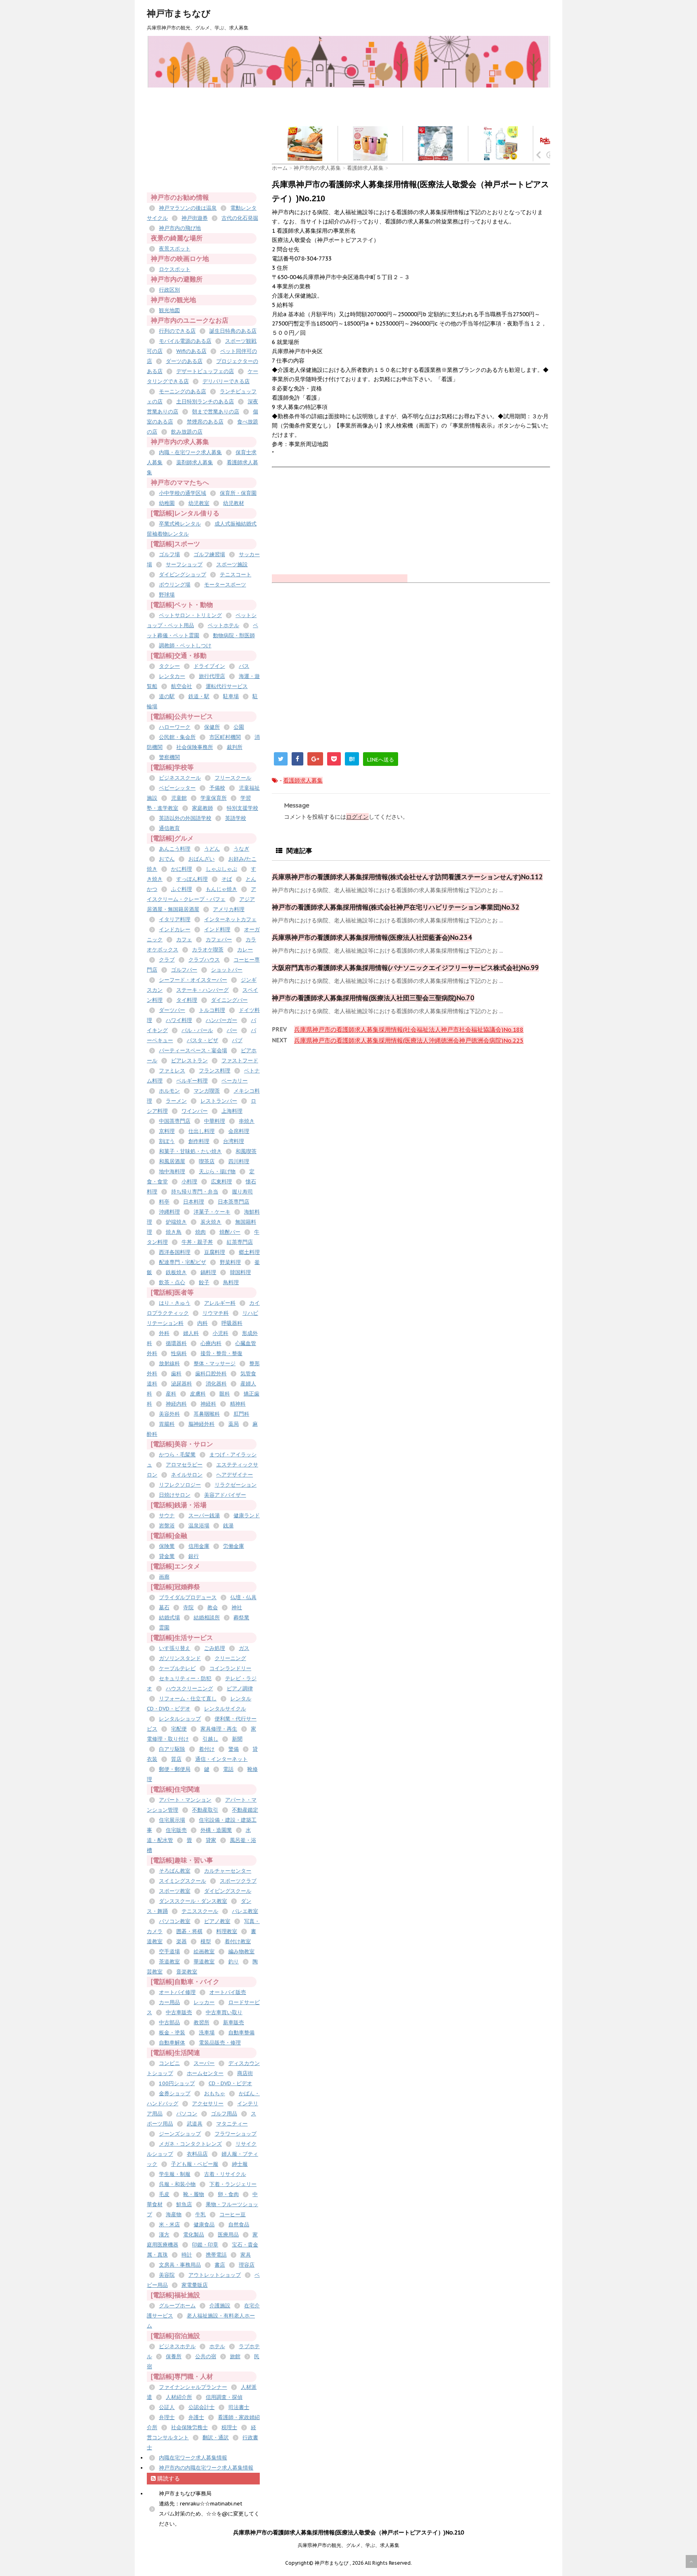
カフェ (184, 940)
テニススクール (200, 1911)
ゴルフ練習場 (209, 554)
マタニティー (232, 2124)
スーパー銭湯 (204, 1515)
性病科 (179, 1353)
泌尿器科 (182, 1384)
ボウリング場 (175, 585)
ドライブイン (209, 666)
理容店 (247, 2265)
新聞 (237, 1739)
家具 (246, 2255)
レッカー (204, 2002)
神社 (237, 1607)
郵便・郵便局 (175, 1769)
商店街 (245, 2073)
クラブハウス (204, 960)
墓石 (164, 1607)
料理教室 (227, 1931)
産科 (171, 1394)
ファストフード (240, 1061)
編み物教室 (241, 1951)
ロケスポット (175, 269)
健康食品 (204, 2225)
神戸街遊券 (195, 218)
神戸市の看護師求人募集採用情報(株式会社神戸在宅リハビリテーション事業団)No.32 (396, 907)
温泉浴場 (199, 1526)
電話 (228, 1769)
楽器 (182, 1941)
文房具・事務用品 (180, 2265)
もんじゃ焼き (221, 889)
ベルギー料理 (192, 1081)
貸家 (211, 1840)
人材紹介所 (179, 2397)
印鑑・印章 (205, 2245)
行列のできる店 (177, 331)
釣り (234, 1962)
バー (232, 1030)
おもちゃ (215, 2093)
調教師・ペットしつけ (185, 646)
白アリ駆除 (172, 1749)
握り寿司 (242, 1192)
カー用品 (169, 2002)
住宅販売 (176, 1830)
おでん (167, 859)
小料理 (189, 1182)
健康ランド (247, 1515)
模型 (206, 1941)
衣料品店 (197, 2154)
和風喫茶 (246, 1151)
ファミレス (172, 1071)
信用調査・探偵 (224, 2397)
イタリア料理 (175, 919)
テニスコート (236, 575)
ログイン (357, 817)
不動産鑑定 (245, 1810)
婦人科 (191, 1333)
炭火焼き (211, 1222)
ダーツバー (172, 1010)
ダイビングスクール (228, 1891)
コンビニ (169, 2063)
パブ (237, 1040)
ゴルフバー (184, 970)
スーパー (204, 2063)
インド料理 (217, 929)
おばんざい (201, 859)
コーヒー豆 (233, 2214)
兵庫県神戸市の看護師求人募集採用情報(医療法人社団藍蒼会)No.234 (372, 937)
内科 (202, 1323)
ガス (244, 1648)
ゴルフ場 (169, 554)
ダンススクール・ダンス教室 (193, 1901)
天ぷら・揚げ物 (217, 1171)
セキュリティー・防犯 (185, 1678)
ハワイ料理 (179, 1020)
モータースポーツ (225, 585)
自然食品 (239, 2225)
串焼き (247, 1121)
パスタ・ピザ (202, 1040)
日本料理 (194, 1202)
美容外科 (169, 1414)
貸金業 (167, 1556)
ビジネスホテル (177, 2346)
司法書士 (239, 2407)
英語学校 (236, 818)
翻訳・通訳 (216, 2437)
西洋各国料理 (175, 1252)
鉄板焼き (176, 1272)
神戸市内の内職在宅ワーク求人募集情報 (206, 2468)
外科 (164, 1333)
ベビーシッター (177, 788)
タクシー (169, 666)
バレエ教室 (245, 1911)
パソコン (187, 2114)
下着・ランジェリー (233, 2184)
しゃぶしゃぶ (221, 869)
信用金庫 (199, 1546)
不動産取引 (205, 1810)
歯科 (176, 1374)
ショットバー (227, 970)
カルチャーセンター (228, 1871)
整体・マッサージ (215, 1363)
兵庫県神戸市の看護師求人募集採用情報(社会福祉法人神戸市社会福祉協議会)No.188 (409, 1029)
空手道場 (169, 1951)
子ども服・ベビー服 (195, 2164)
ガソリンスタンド (180, 1658)
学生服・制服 (175, 2174)
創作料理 (199, 1141)
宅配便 (179, 1729)
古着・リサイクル (225, 2174)
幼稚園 (167, 503)
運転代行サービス (227, 686)
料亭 (164, 1202)
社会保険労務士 (189, 2427)
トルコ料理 (212, 1010)
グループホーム (177, 2306)
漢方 (164, 2235)
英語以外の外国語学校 (185, 818)
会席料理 (239, 1131)
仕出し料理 (201, 1131)
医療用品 (228, 2235)
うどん (212, 849)
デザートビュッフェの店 (205, 371)
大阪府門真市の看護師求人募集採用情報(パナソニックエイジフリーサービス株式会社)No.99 (405, 968)
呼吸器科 (232, 1323)
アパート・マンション (185, 1800)
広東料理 (221, 1182)
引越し (210, 1739)
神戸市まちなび (179, 13)
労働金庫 (234, 1546)
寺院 (188, 1607)
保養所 (174, 2356)
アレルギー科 (220, 1303)
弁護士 (196, 2417)
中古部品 (169, 2022)
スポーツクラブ (238, 1881)
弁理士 (167, 2417)
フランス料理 (215, 1071)
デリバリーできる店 (226, 381)
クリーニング (230, 1658)
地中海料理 (172, 1171)
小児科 (220, 1333)
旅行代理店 (212, 676)
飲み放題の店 (187, 432)
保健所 (212, 727)
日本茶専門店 (234, 1202)
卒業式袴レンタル (180, 524)
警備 (234, 1749)
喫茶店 (207, 1161)
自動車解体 (172, 2043)
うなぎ (241, 849)
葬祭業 (241, 1618)
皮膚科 (198, 1394)
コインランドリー (230, 1668)
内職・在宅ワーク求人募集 (190, 452)
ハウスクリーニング (189, 1688)
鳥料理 (231, 1282)
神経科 (208, 1404)
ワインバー (195, 1111)
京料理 (167, 1131)
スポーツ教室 (175, 1891)
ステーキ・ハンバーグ (202, 990)
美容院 (167, 2275)
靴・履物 (194, 2194)
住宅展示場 (172, 1820)
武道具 (195, 2124)
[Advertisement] (419, 106)
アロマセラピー (184, 1465)
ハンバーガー (221, 1020)
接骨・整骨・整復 (221, 1353)
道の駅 (167, 696)
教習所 (201, 2022)
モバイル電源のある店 (185, 341)
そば (227, 879)
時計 (187, 2255)
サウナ (167, 1515)
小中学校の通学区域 (183, 493)
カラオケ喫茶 (208, 950)
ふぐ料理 (182, 889)
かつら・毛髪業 (177, 1455)
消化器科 (216, 1384)
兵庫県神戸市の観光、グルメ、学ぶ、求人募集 (348, 2545)
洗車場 (207, 2033)
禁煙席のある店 (205, 422)
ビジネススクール (180, 778)
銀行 (194, 1556)
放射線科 (169, 1363)
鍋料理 (208, 1272)
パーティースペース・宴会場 (193, 1050)
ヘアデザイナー (235, 1475)
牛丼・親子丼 (197, 1242)
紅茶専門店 (240, 1242)
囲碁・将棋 (189, 1931)
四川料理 (239, 1161)
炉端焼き (176, 1222)
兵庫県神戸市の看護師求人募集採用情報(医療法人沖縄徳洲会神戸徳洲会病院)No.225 (409, 1040)
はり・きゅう (175, 1303)
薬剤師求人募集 (195, 462)
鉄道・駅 (199, 696)
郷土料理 (249, 1252)
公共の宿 (206, 2356)
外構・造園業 (216, 1830)
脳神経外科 (201, 1424)
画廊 (164, 1577)
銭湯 (228, 1526)
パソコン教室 (175, 1921)
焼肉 (200, 1232)
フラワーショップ (236, 2134)
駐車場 (231, 696)
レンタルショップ (180, 1719)
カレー (245, 950)
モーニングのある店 (183, 391)
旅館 (235, 2356)
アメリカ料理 (229, 909)
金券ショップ (175, 2093)
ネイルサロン (187, 1475)
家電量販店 (195, 2285)
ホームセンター (205, 2073)
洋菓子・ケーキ (212, 1212)
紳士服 (240, 2164)
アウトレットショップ (215, 2275)
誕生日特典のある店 (233, 331)
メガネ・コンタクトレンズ (190, 2144)
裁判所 (235, 747)
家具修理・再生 (219, 1729)
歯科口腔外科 (211, 1374)
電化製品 (194, 2235)
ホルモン (169, 1091)
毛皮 (164, 2194)
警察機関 (169, 757)
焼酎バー (230, 1232)
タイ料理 (187, 1000)
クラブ (167, 960)
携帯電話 (216, 2255)
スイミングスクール (183, 1881)
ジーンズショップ (180, 2134)
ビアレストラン (189, 1061)
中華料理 (215, 1121)
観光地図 (169, 310)
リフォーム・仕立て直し (188, 1699)
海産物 (174, 2214)
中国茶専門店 (175, 1121)
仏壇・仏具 (243, 1597)
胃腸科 (167, 1424)
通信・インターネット (221, 1759)
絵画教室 (204, 1951)
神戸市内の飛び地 (180, 228)
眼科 (225, 1394)
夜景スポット (175, 249)
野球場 (167, 595)
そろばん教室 (175, 1871)
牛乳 (200, 2214)
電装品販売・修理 (220, 2043)
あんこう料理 (175, 849)
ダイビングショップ (183, 575)
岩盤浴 (167, 1526)
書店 (220, 2265)
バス (244, 666)
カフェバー (219, 940)
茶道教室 (169, 1962)
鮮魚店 (184, 2204)
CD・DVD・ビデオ (230, 2083)
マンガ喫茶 (207, 1091)
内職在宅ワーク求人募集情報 (193, 2458)
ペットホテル (223, 625)
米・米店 (169, 2225)
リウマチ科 (216, 1313)
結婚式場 (169, 1618)
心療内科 (211, 1343)
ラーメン (176, 1101)
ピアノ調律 (240, 1688)
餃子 (204, 1282)
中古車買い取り (224, 2012)
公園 (239, 727)
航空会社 (182, 686)
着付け (207, 1749)
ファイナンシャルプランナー (193, 2387)
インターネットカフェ (230, 919)
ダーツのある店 (184, 361)
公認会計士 (201, 2407)
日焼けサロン (175, 1495)
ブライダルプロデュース (188, 1597)
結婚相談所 (207, 1618)
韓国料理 (240, 1272)
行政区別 (169, 290)
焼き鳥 (174, 1232)
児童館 (179, 798)
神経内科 (176, 1404)
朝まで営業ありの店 (216, 412)
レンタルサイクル (225, 1709)
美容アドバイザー (225, 1495)
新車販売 (234, 2022)
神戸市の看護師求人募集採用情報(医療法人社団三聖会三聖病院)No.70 (373, 998)
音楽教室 (187, 1972)
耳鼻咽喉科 (207, 1414)
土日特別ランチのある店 (205, 402)
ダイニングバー (229, 1000)
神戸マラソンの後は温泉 (188, 208)
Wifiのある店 (191, 351)
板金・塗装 (172, 2033)
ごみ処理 (215, 1648)
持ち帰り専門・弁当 (195, 1192)
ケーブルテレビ (177, 1668)
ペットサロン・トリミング (190, 615)
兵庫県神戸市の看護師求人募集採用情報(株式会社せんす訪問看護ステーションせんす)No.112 (407, 877)
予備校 (217, 788)
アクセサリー (208, 2104)
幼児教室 (199, 503)
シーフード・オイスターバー (193, 980)
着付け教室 (238, 1941)
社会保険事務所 (195, 747)
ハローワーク (175, 727)
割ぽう (167, 1141)
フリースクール (233, 778)
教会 (213, 1607)
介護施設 (220, 2306)
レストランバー (219, 1101)
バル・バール (197, 1030)
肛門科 (241, 1414)
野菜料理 (230, 1262)
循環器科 (176, 1343)
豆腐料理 (215, 1252)
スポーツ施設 (232, 564)
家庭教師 (202, 808)
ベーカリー (235, 1081)
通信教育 (169, 828)
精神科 (238, 1404)
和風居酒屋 (172, 1161)
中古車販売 (179, 2012)
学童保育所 (214, 798)
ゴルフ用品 (224, 2114)
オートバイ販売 (228, 1992)
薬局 (234, 1424)
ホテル (217, 2346)
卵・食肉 (228, 2194)
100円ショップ (177, 2083)
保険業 (167, 1546)
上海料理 (232, 1111)
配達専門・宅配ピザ (183, 1262)
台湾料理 (234, 1141)
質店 (176, 1759)
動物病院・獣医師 (234, 635)
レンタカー (172, 676)
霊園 (164, 1628)
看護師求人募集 (303, 780)
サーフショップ (184, 564)
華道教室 (204, 1962)
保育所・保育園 (238, 493)
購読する (168, 2478)
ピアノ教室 (217, 1921)
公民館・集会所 (177, 737)
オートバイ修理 (177, 1992)
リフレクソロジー (180, 1485)
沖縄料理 (169, 1212)
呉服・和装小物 (177, 2184)
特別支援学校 (242, 808)
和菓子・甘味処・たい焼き (190, 1151)
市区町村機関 (225, 737)
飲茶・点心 (172, 1282)
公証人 (167, 2407)
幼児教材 (234, 503)
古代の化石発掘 (240, 218)
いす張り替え (175, 1648)
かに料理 (182, 869)
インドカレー (175, 929)
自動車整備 (241, 2033)
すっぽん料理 (192, 879)
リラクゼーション (236, 1485)
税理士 (229, 2427)
